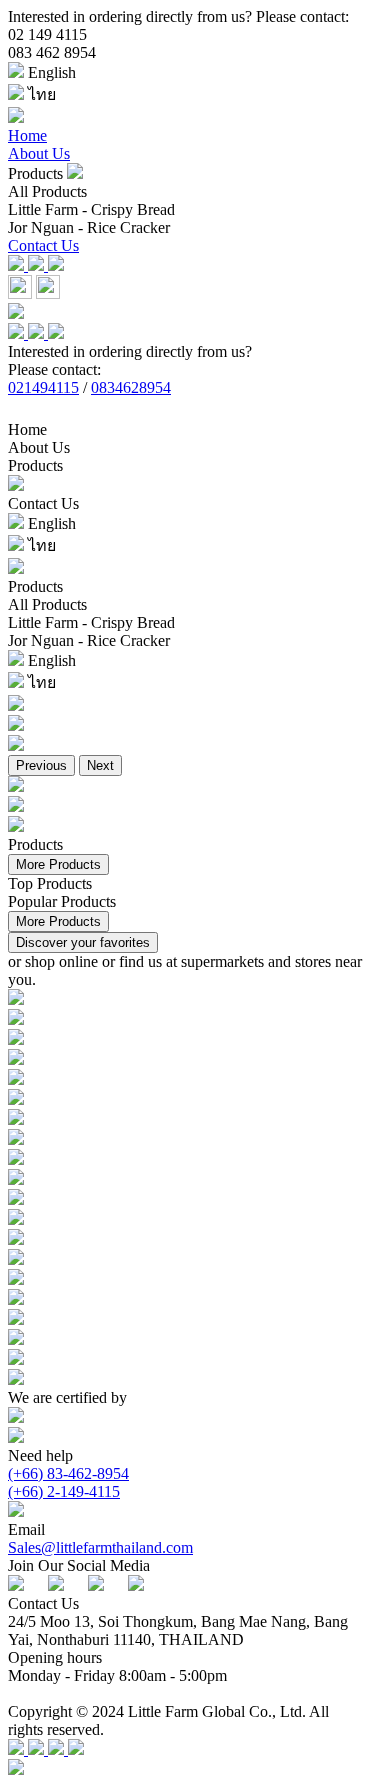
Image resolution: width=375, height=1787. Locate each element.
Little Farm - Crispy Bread (91, 209)
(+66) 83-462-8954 (68, 1473)
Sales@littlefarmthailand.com (100, 1547)
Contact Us (43, 245)
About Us (39, 153)
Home (27, 135)
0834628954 (131, 387)
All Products (47, 191)
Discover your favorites (83, 942)
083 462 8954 (52, 52)
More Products (58, 864)
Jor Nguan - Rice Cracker (89, 227)
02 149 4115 (47, 34)
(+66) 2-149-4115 (64, 1491)
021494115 (43, 387)
